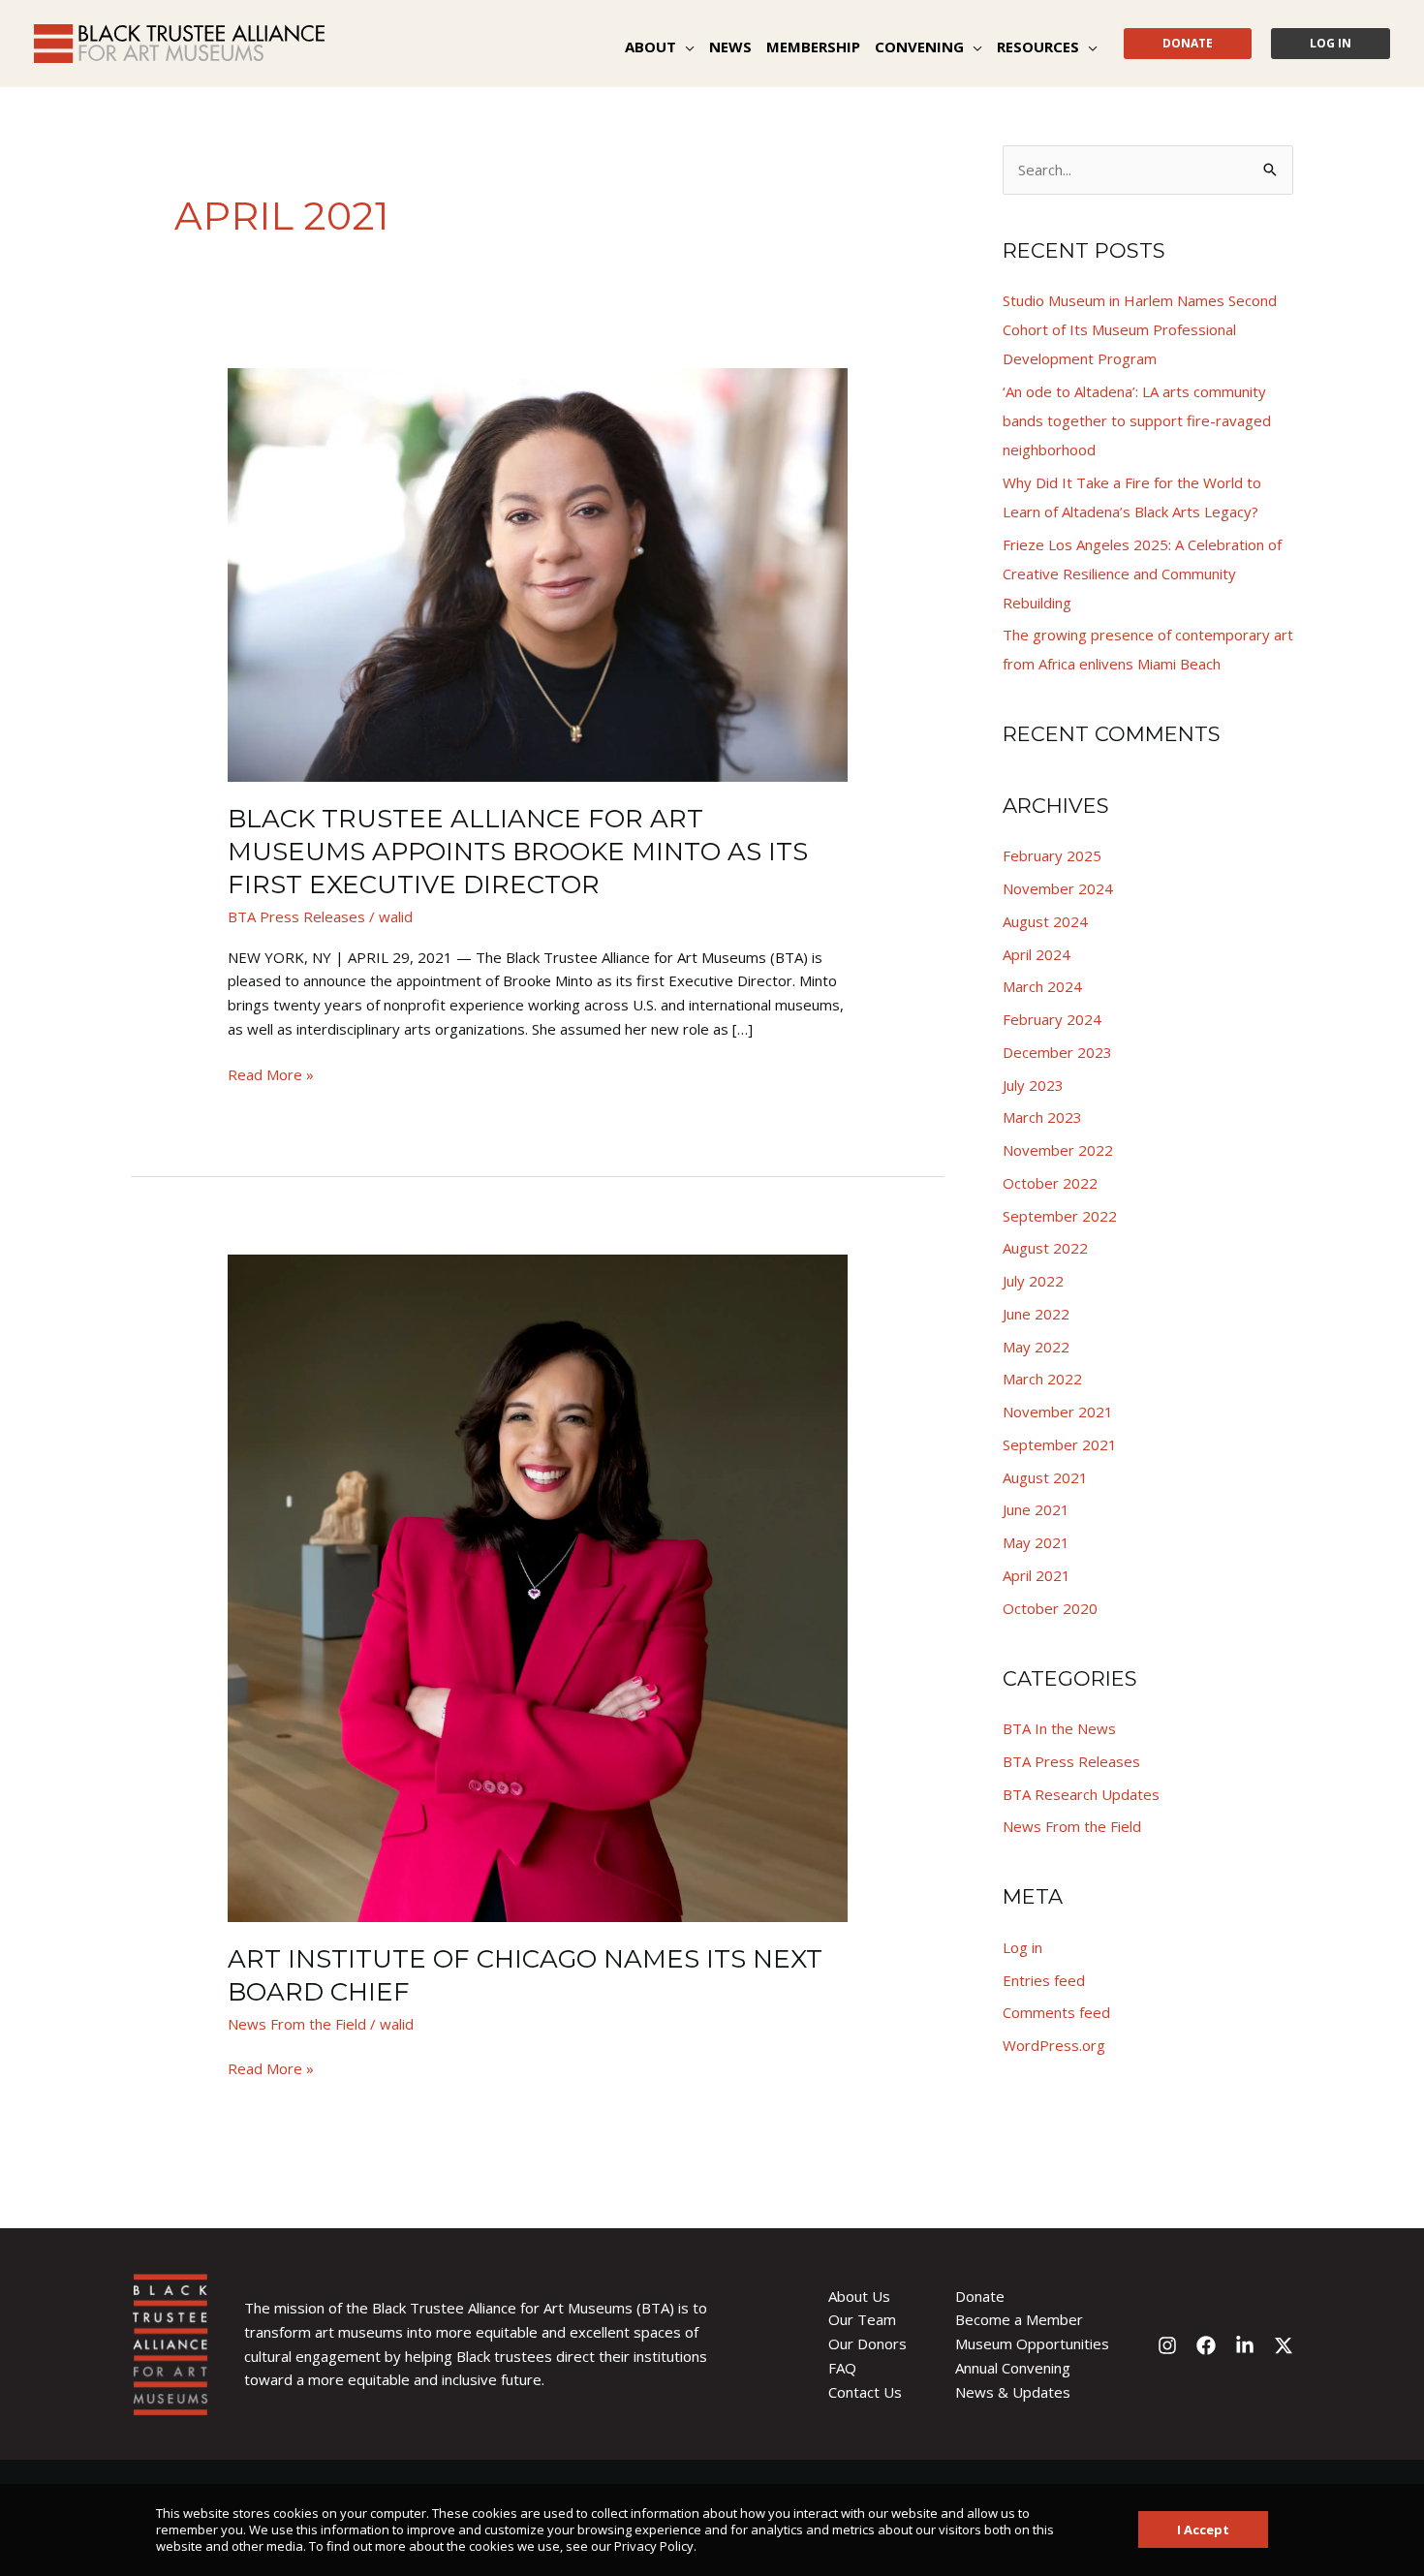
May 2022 (1036, 1347)
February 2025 (1052, 855)
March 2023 (1042, 1117)
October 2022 (1050, 1183)
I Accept (1203, 2529)
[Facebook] (1206, 2345)
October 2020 (1050, 1608)
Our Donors (867, 2343)
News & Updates (1013, 2392)
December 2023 (1057, 1052)
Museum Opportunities (1032, 2343)
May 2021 (1036, 1542)
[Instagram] (1167, 2345)
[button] (685, 47)
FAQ (842, 2368)
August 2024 (1045, 921)
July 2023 (1033, 1085)
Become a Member (1019, 2319)
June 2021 (1036, 1509)
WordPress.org (1054, 2045)
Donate (980, 2296)
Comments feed (1056, 2012)
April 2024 (1037, 954)
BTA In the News (1059, 1728)
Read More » (271, 1073)
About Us (859, 2296)
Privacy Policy (654, 2546)
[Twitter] (1284, 2345)
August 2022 (1045, 1248)
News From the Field (297, 2024)
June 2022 (1036, 1314)
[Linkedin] (1245, 2345)
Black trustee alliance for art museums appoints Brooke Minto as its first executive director (518, 852)
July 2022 (1033, 1281)
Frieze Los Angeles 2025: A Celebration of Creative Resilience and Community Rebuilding (1142, 574)
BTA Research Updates (1081, 1794)
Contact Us (865, 2392)
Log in (1022, 1947)
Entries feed (1044, 1980)
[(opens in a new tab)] (538, 1586)
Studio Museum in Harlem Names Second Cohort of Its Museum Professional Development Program (1140, 329)
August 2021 (1045, 1477)
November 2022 (1058, 1150)
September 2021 (1060, 1444)
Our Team (862, 2319)
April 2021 (1037, 1575)
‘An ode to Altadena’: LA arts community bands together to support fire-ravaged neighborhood (1137, 420)
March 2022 (1042, 1379)
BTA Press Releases (296, 916)
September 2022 (1060, 1216)
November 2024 (1058, 888)
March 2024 (1042, 986)
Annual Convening (1013, 2368)
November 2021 (1058, 1412)
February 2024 (1052, 1019)
